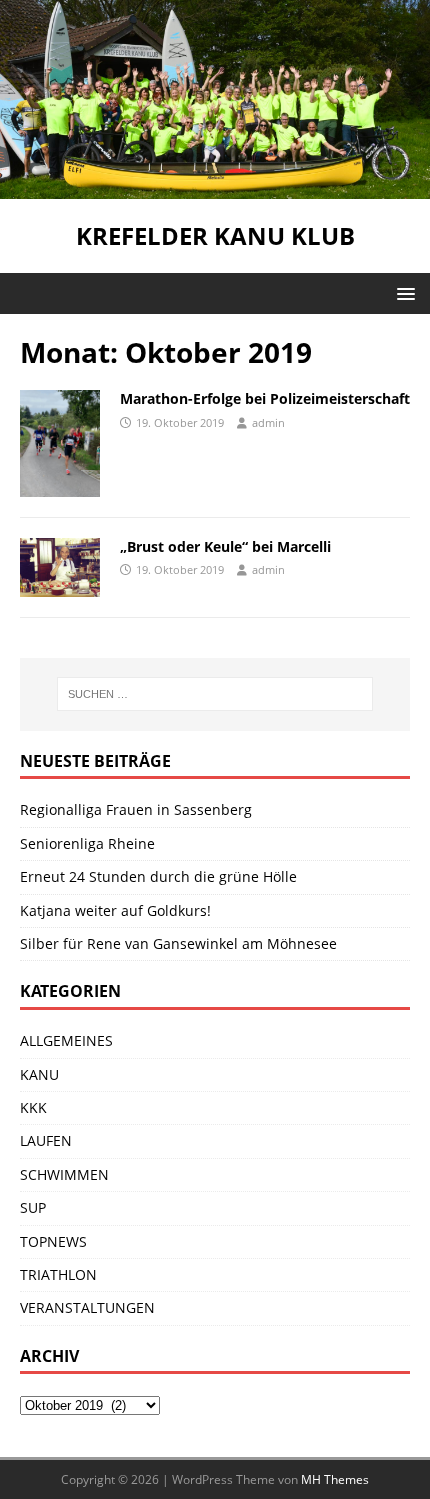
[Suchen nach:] (215, 694)
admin (268, 422)
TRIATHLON (58, 1274)
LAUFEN (46, 1140)
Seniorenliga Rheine (87, 843)
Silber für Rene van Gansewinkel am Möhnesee (178, 943)
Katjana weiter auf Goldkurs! (115, 910)
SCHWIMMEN (64, 1174)
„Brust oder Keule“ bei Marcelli (225, 546)
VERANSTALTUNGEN (87, 1307)
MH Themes (335, 1479)
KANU (39, 1074)
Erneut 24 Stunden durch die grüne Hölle (158, 876)
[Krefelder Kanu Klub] (215, 187)
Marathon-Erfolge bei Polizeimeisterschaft (265, 398)
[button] (402, 292)
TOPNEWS (53, 1241)
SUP (33, 1207)
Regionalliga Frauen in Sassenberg (136, 809)
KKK (33, 1107)
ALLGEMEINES (66, 1040)
